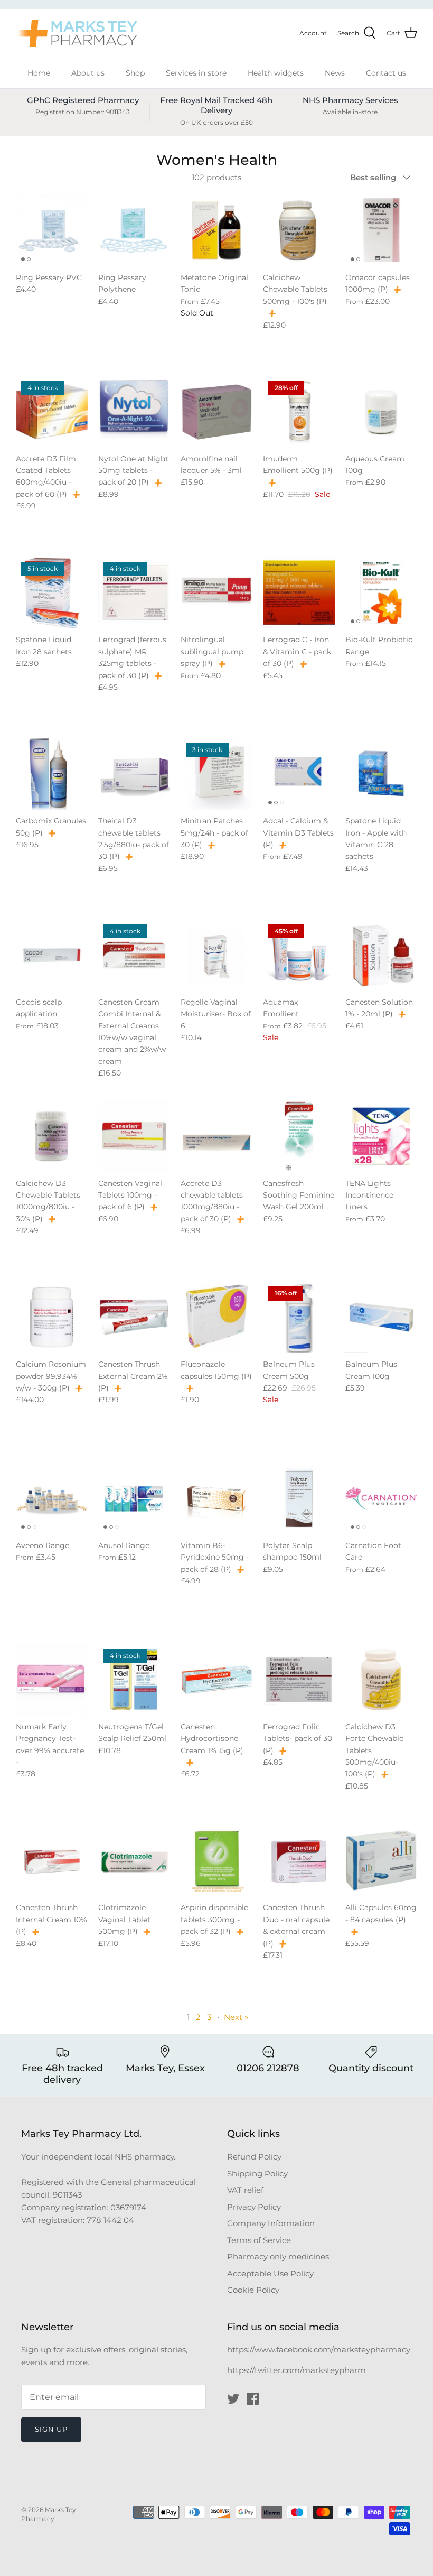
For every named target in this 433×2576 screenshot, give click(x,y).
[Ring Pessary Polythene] (134, 230)
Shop (135, 73)
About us (88, 73)
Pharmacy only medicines (278, 2257)
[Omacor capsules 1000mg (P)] (381, 230)
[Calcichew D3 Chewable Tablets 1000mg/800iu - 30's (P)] (52, 1136)
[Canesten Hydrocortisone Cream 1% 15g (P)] (216, 1680)
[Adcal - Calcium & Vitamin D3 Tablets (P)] (299, 774)
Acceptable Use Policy (270, 2273)
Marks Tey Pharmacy (49, 2514)
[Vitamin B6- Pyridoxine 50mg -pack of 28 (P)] (216, 1498)
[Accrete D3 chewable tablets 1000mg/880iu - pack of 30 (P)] (216, 1136)
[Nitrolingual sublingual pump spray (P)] (216, 592)
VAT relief (245, 2190)
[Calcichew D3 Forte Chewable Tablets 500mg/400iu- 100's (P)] (381, 1680)
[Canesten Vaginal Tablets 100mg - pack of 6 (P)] (134, 1136)
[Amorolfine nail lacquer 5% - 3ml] (216, 412)
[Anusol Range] (134, 1498)
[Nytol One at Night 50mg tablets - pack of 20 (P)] (134, 412)
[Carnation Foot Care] (381, 1498)
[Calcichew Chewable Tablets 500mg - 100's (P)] (299, 230)
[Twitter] (233, 2399)
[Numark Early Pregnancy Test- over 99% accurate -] (52, 1680)
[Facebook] (253, 2399)
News (335, 73)
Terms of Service (259, 2240)
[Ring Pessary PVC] (52, 230)
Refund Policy (254, 2157)
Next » (236, 2017)
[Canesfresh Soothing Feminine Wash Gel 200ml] (299, 1136)
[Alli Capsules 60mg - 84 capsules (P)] (381, 1860)
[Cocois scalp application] (52, 955)
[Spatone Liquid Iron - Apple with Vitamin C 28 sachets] (381, 774)
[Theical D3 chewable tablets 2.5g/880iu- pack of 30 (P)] (134, 774)
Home (39, 73)
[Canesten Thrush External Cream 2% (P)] (134, 1317)
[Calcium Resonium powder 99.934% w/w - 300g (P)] (52, 1317)
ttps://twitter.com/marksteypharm (299, 2370)
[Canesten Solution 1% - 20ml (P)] (381, 955)
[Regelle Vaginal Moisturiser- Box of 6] (216, 955)
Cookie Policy (253, 2290)
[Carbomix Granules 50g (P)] (52, 774)
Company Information (271, 2223)
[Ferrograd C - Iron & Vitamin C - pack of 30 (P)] (299, 592)
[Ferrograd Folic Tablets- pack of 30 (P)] (299, 1680)
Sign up (51, 2429)
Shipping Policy (257, 2174)
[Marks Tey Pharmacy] (77, 33)
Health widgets (276, 73)
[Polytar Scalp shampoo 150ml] (299, 1498)
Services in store (196, 73)
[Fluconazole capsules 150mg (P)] (216, 1317)
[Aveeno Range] (52, 1498)
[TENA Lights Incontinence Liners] (381, 1136)
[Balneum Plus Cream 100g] (381, 1317)
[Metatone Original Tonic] (216, 230)
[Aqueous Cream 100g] (381, 412)
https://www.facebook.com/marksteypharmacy (319, 2350)
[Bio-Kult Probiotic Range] (381, 592)
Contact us (386, 73)
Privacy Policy (254, 2207)
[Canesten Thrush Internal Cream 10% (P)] (52, 1860)
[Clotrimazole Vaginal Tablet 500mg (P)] (134, 1860)
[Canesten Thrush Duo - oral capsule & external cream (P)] (299, 1860)
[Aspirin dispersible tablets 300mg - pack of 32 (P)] (216, 1860)
